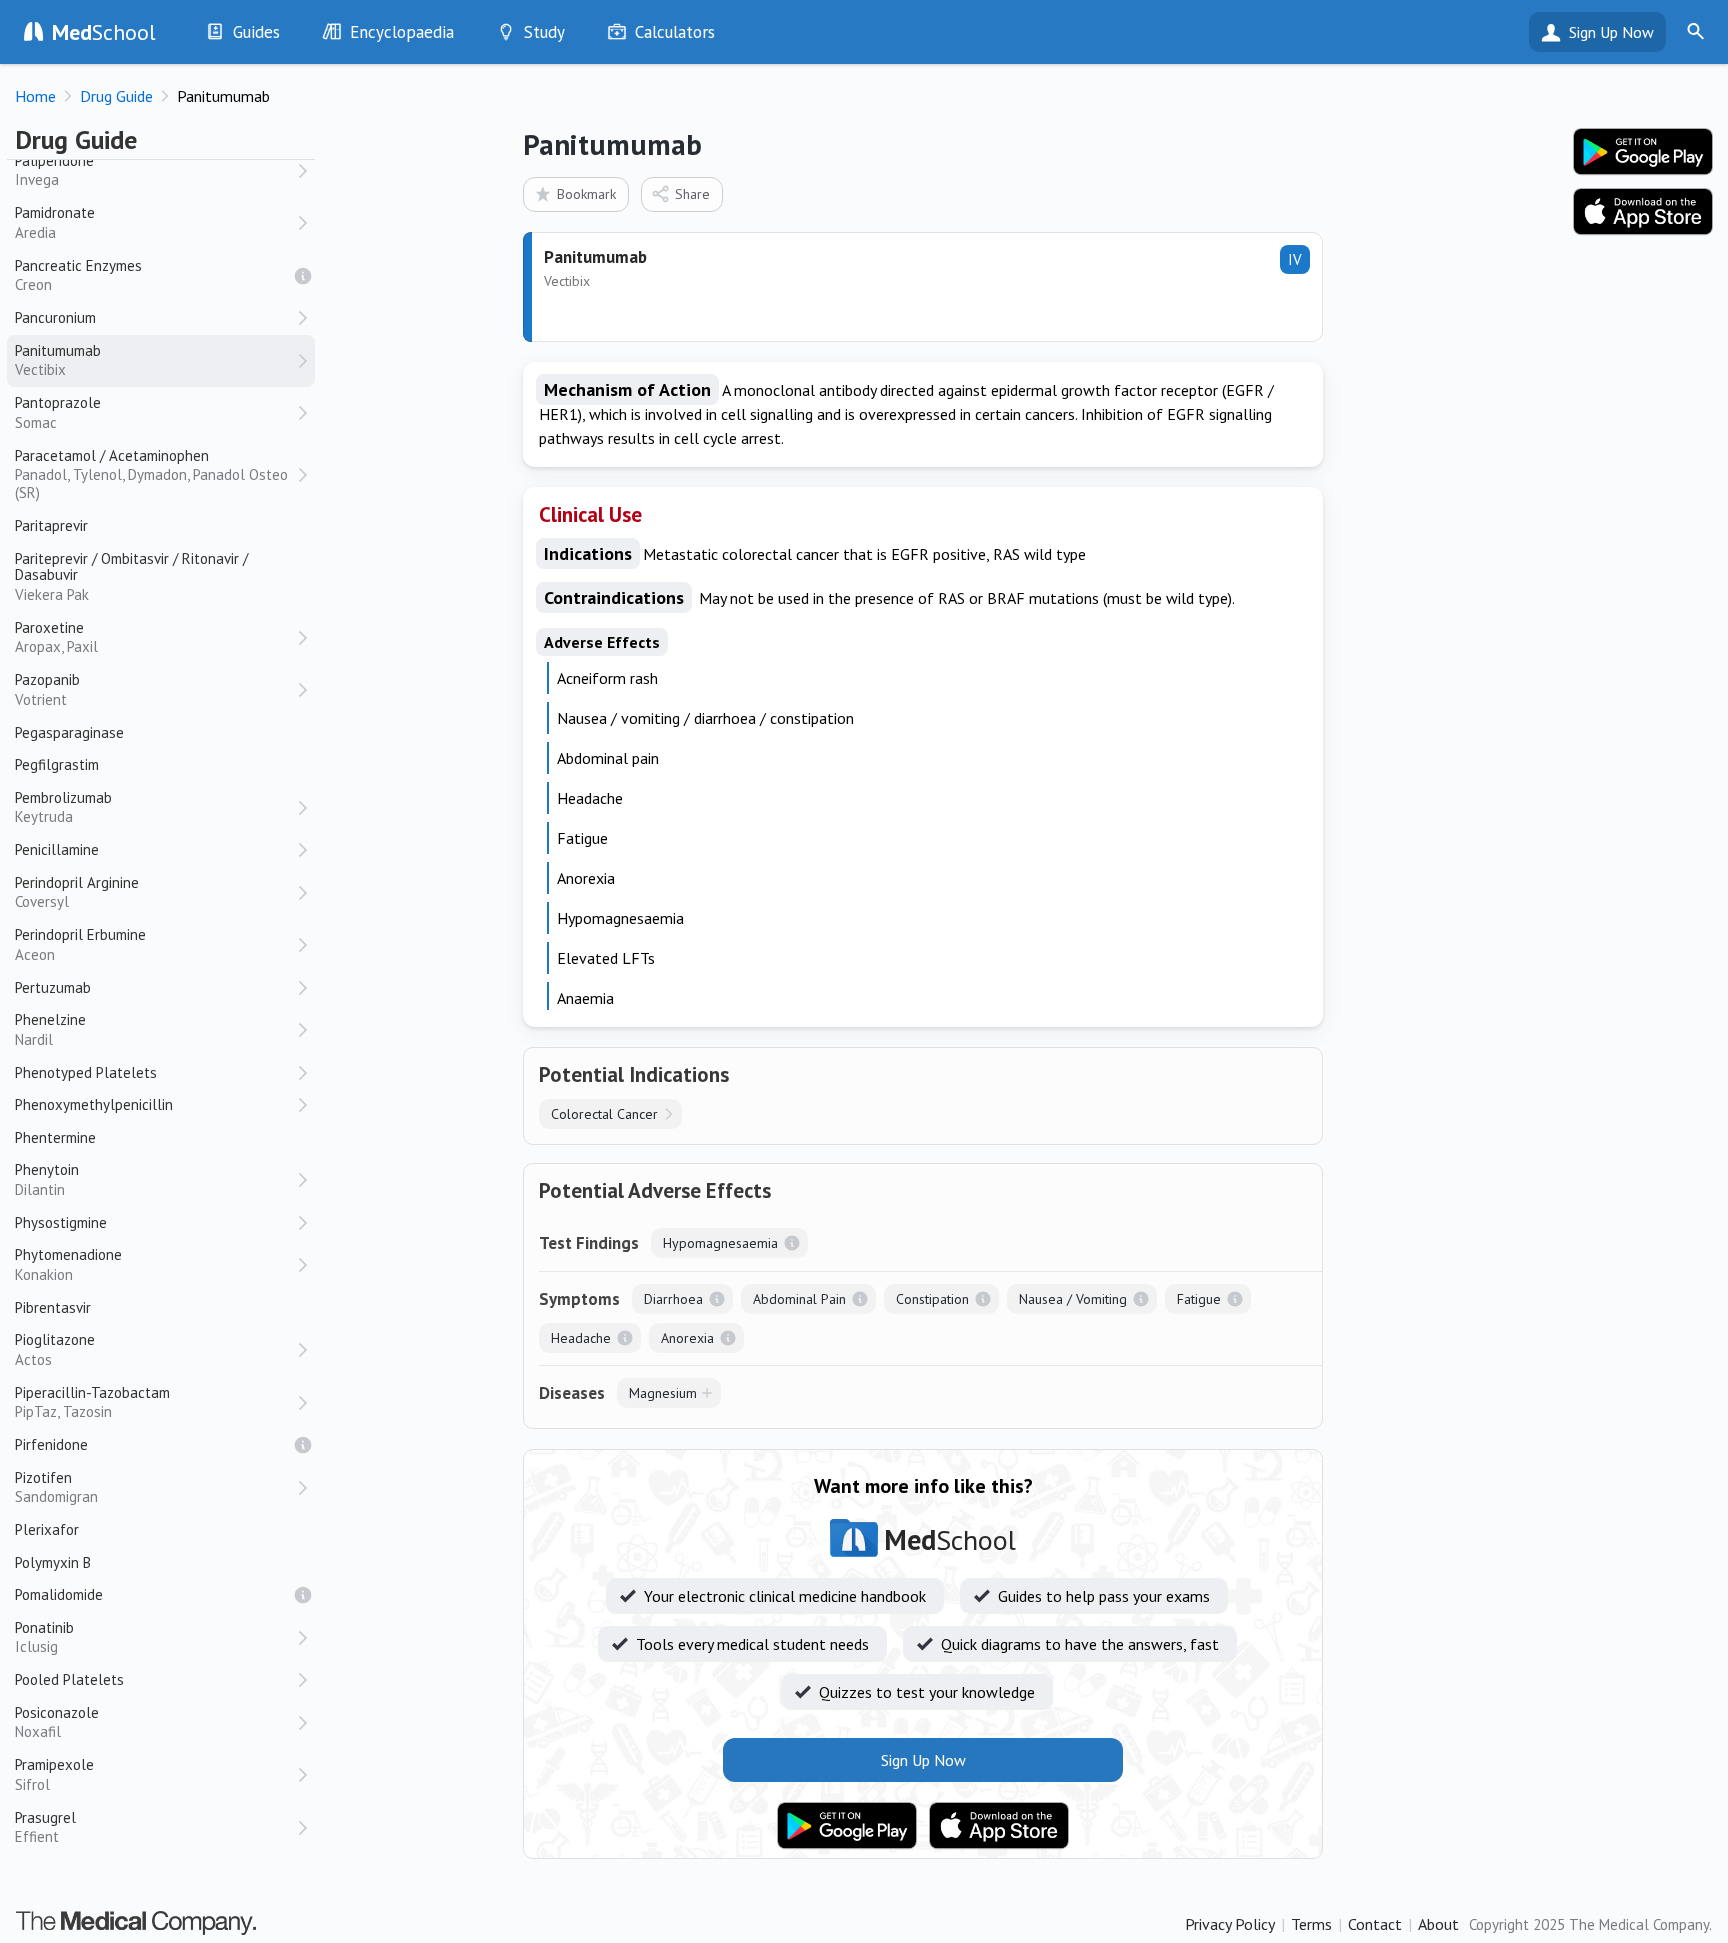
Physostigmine (61, 1222)
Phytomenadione (68, 1264)
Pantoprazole (58, 412)
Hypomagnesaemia (720, 1243)
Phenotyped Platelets (86, 1072)
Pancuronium (55, 317)
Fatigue (1199, 1299)
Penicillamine (57, 849)
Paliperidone (54, 170)
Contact (1375, 1924)
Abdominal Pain (799, 1299)
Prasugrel (45, 1827)
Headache (581, 1338)
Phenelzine (50, 1029)
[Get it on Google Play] (847, 1826)
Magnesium (663, 1393)
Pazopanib (47, 689)
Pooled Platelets (69, 1679)
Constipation (932, 1299)
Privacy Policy (1230, 1924)
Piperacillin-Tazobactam (92, 1402)
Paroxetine (56, 637)
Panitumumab (58, 360)
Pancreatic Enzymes (78, 275)
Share (692, 194)
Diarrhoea (673, 1299)
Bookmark (586, 194)
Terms (1311, 1924)
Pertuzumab (53, 987)
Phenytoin (47, 1179)
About (1438, 1924)
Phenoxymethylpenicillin (94, 1104)
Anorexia (687, 1338)
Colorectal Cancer (604, 1114)
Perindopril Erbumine (80, 944)
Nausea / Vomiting (1073, 1299)
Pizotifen (56, 1487)
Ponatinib (44, 1637)
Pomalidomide (59, 1594)
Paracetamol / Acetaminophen (151, 474)
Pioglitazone (55, 1349)
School (104, 32)
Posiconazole (57, 1722)
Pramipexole (54, 1774)
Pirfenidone (51, 1444)
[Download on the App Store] (999, 1826)
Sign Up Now (1611, 32)
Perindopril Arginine (77, 892)
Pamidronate (55, 222)
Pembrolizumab (63, 807)
